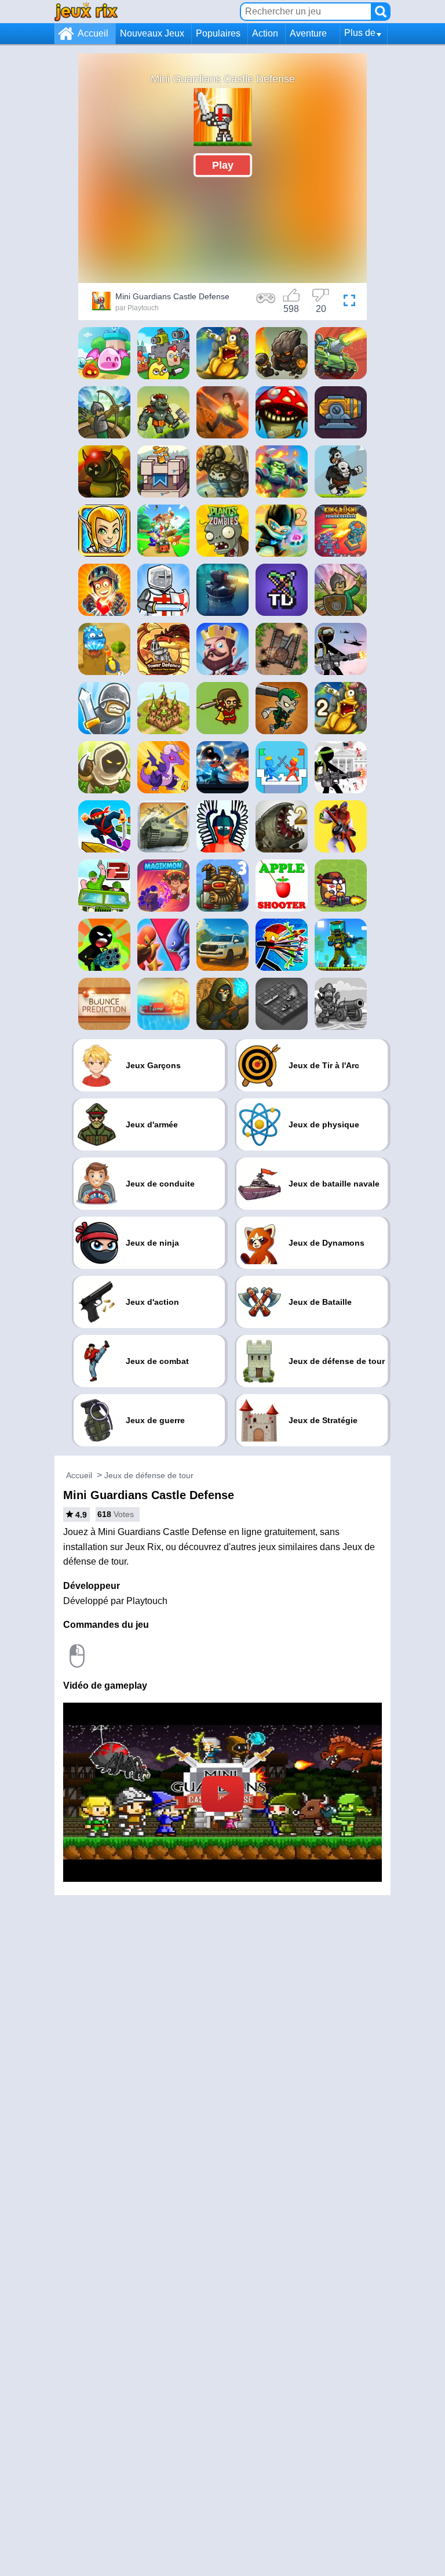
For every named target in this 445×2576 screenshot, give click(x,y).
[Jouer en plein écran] (349, 303)
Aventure (308, 33)
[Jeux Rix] (86, 11)
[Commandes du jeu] (266, 303)
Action (265, 33)
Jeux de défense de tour (149, 1475)
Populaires (218, 33)
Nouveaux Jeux (152, 33)
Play (223, 165)
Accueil (93, 33)
